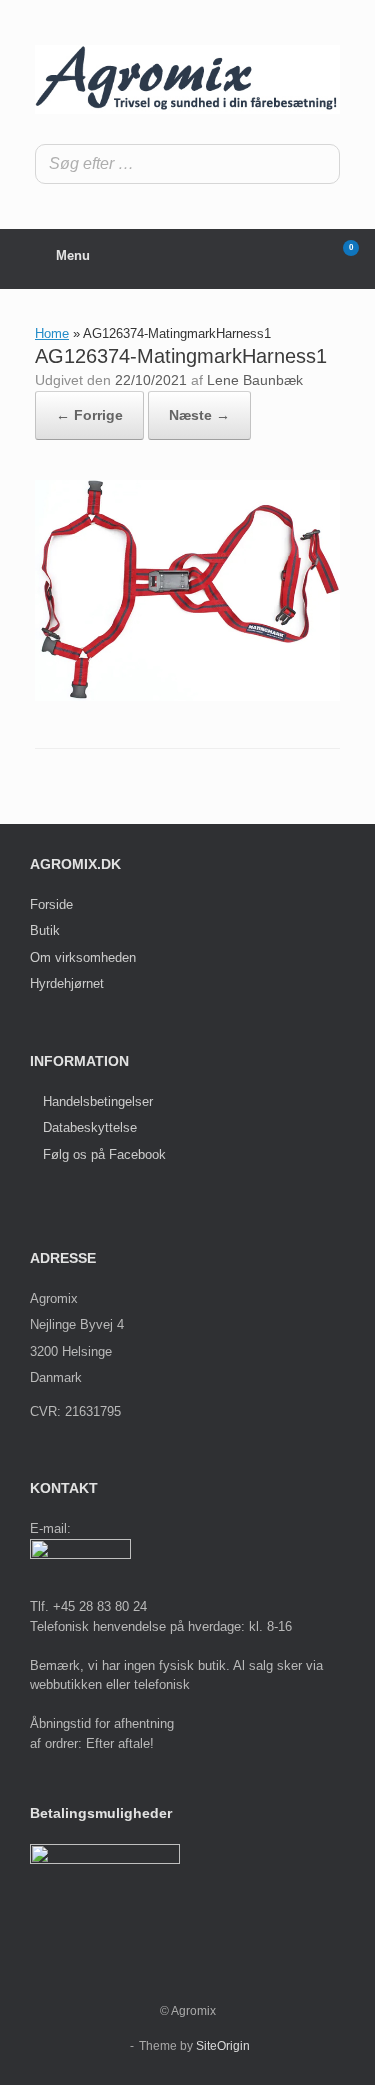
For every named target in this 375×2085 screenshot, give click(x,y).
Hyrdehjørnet (67, 983)
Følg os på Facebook (104, 1154)
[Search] (319, 164)
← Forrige (89, 415)
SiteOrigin (223, 2046)
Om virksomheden (83, 957)
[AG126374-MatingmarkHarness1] (187, 696)
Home (52, 333)
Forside (51, 904)
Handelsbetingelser (98, 1101)
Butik (45, 930)
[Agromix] (187, 79)
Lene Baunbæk (255, 380)
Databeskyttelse (90, 1127)
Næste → (199, 415)
